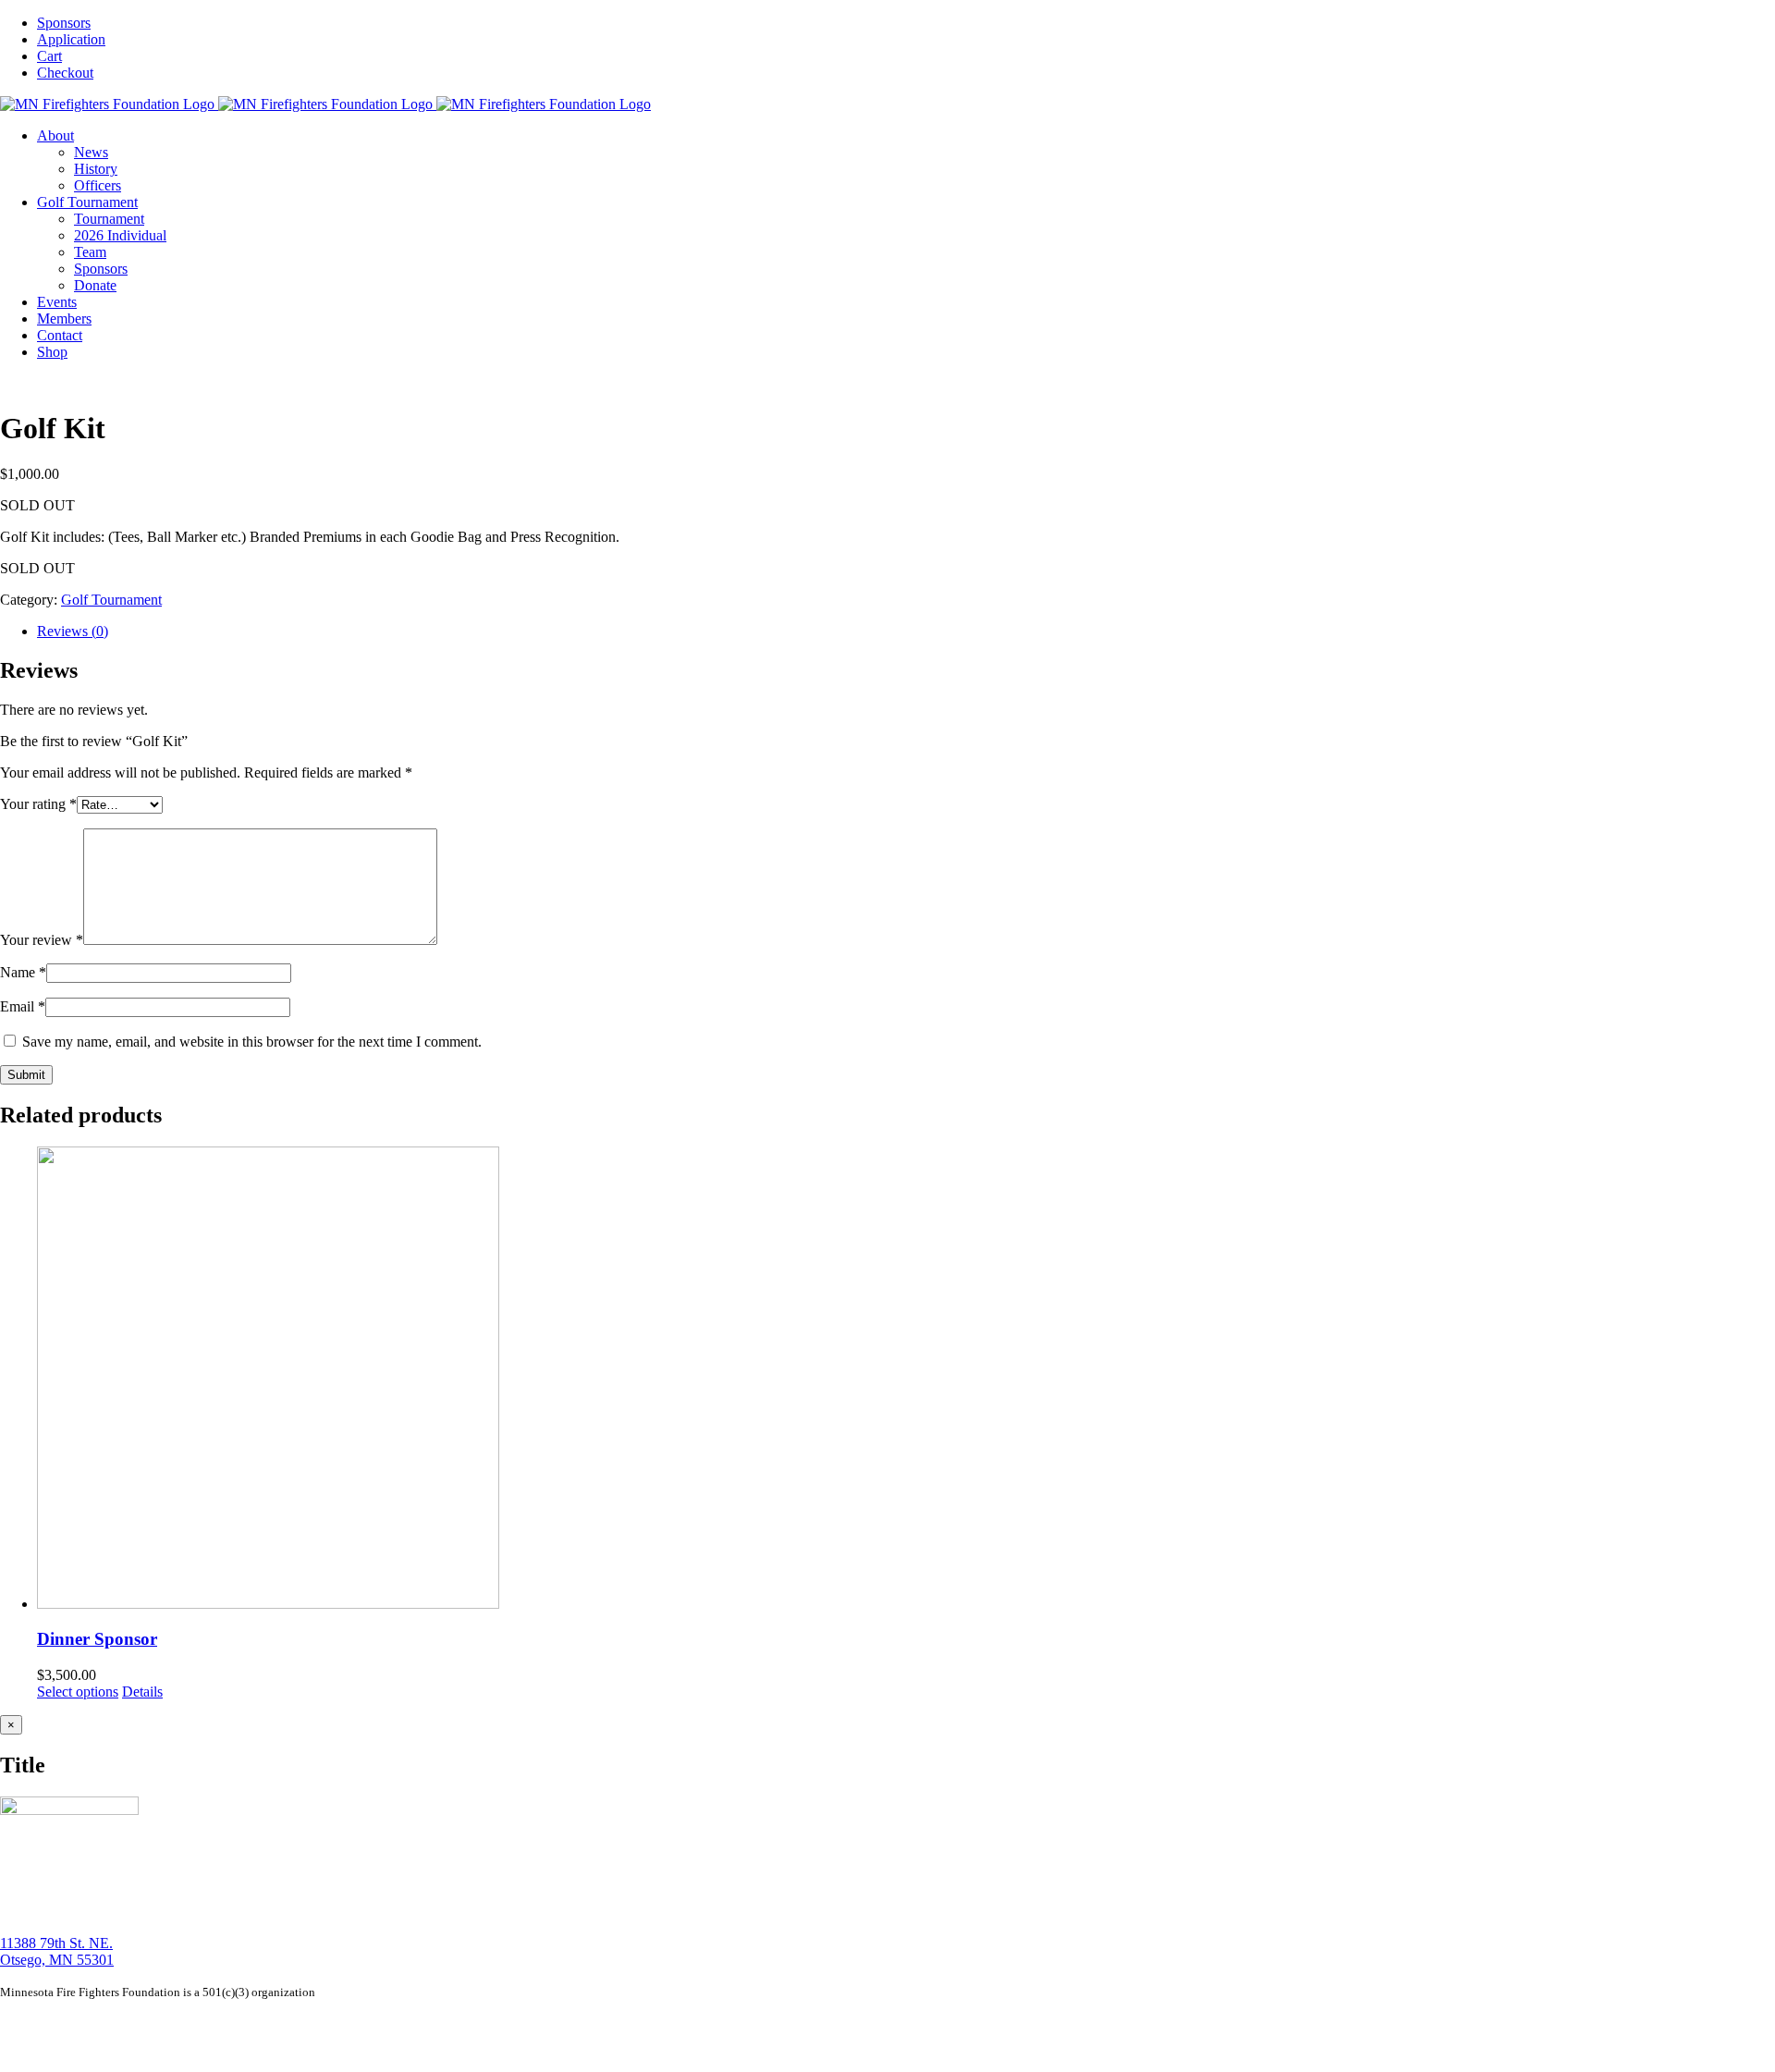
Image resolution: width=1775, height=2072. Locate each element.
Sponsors (353, 2023)
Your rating (38, 804)
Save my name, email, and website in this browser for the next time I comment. (252, 1042)
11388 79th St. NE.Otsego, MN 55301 (57, 1951)
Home (53, 2023)
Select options (78, 1692)
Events (186, 2023)
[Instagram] (10, 2054)
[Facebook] (31, 2054)
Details (142, 1692)
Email (23, 1006)
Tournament (134, 2023)
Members (230, 2023)
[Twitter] (51, 2054)
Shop (313, 2023)
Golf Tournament (111, 600)
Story (86, 2023)
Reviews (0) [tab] (73, 631)
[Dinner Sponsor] (906, 1379)
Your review (42, 940)
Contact (277, 2023)
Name (23, 972)
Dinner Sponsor (97, 1639)
